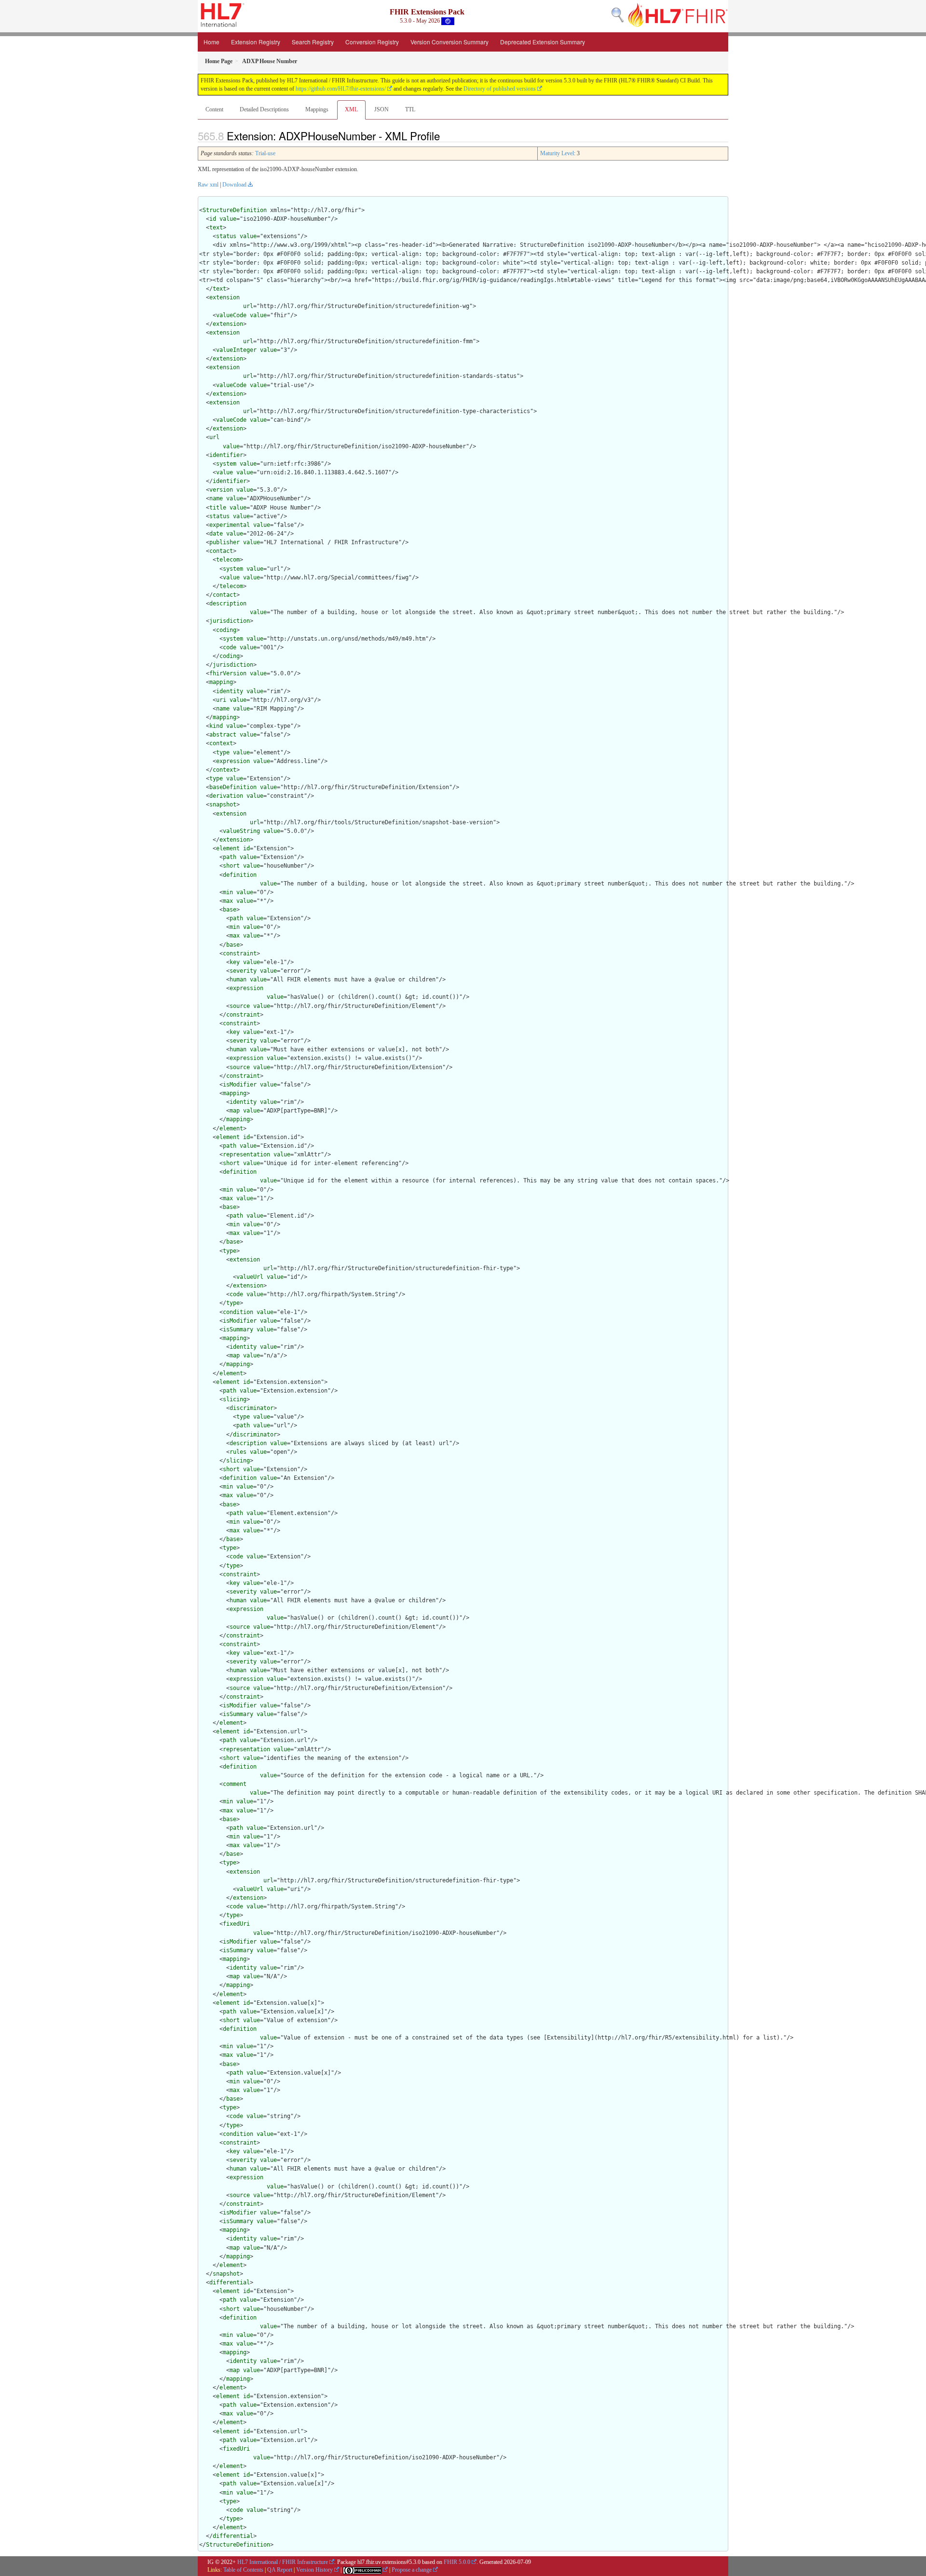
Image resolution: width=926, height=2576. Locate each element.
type (223, 752)
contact (221, 551)
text (216, 228)
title (218, 508)
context (221, 743)
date (216, 534)
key (235, 962)
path (230, 857)
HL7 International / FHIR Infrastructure (283, 2562)
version (221, 490)
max (228, 901)
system (226, 464)
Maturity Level (557, 153)
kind (216, 726)
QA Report (280, 2570)
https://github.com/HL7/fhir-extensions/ (341, 89)
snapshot (223, 805)
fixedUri (236, 1924)
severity (243, 971)
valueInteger (236, 350)
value (228, 219)
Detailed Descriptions (264, 109)
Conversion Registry (372, 42)
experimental (230, 525)
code (230, 647)
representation (246, 1154)
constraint (240, 953)
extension (225, 297)
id (213, 219)
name (216, 498)
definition (240, 875)
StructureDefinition (235, 210)
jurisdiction (230, 621)
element (228, 848)
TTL (410, 109)
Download (234, 185)
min (228, 892)
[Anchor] (445, 135)
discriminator (252, 1408)
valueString (241, 831)
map (235, 1111)
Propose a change (412, 2570)
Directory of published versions (500, 89)
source (240, 1006)
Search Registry (313, 42)
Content (214, 109)
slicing (235, 1399)
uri (221, 700)
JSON (381, 109)
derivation (226, 796)
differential (230, 2282)
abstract (223, 735)
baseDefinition (233, 787)
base (230, 910)
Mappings (317, 109)
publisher (225, 542)
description (228, 604)
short (231, 866)
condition (238, 1312)
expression (233, 761)
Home (211, 42)
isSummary (238, 1329)
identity (230, 691)
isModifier (240, 1085)
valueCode (231, 315)
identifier (226, 455)
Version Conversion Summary (449, 42)
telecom (228, 560)
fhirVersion (228, 673)
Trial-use (265, 153)
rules (238, 1452)
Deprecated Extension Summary (543, 42)
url (248, 306)
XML (351, 109)
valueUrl (250, 1277)
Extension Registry (256, 42)
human (238, 979)
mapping (221, 682)
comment (235, 1784)
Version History (314, 2570)
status (226, 236)
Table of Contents (243, 2570)
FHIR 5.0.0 (457, 2562)
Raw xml (208, 185)
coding (226, 630)
